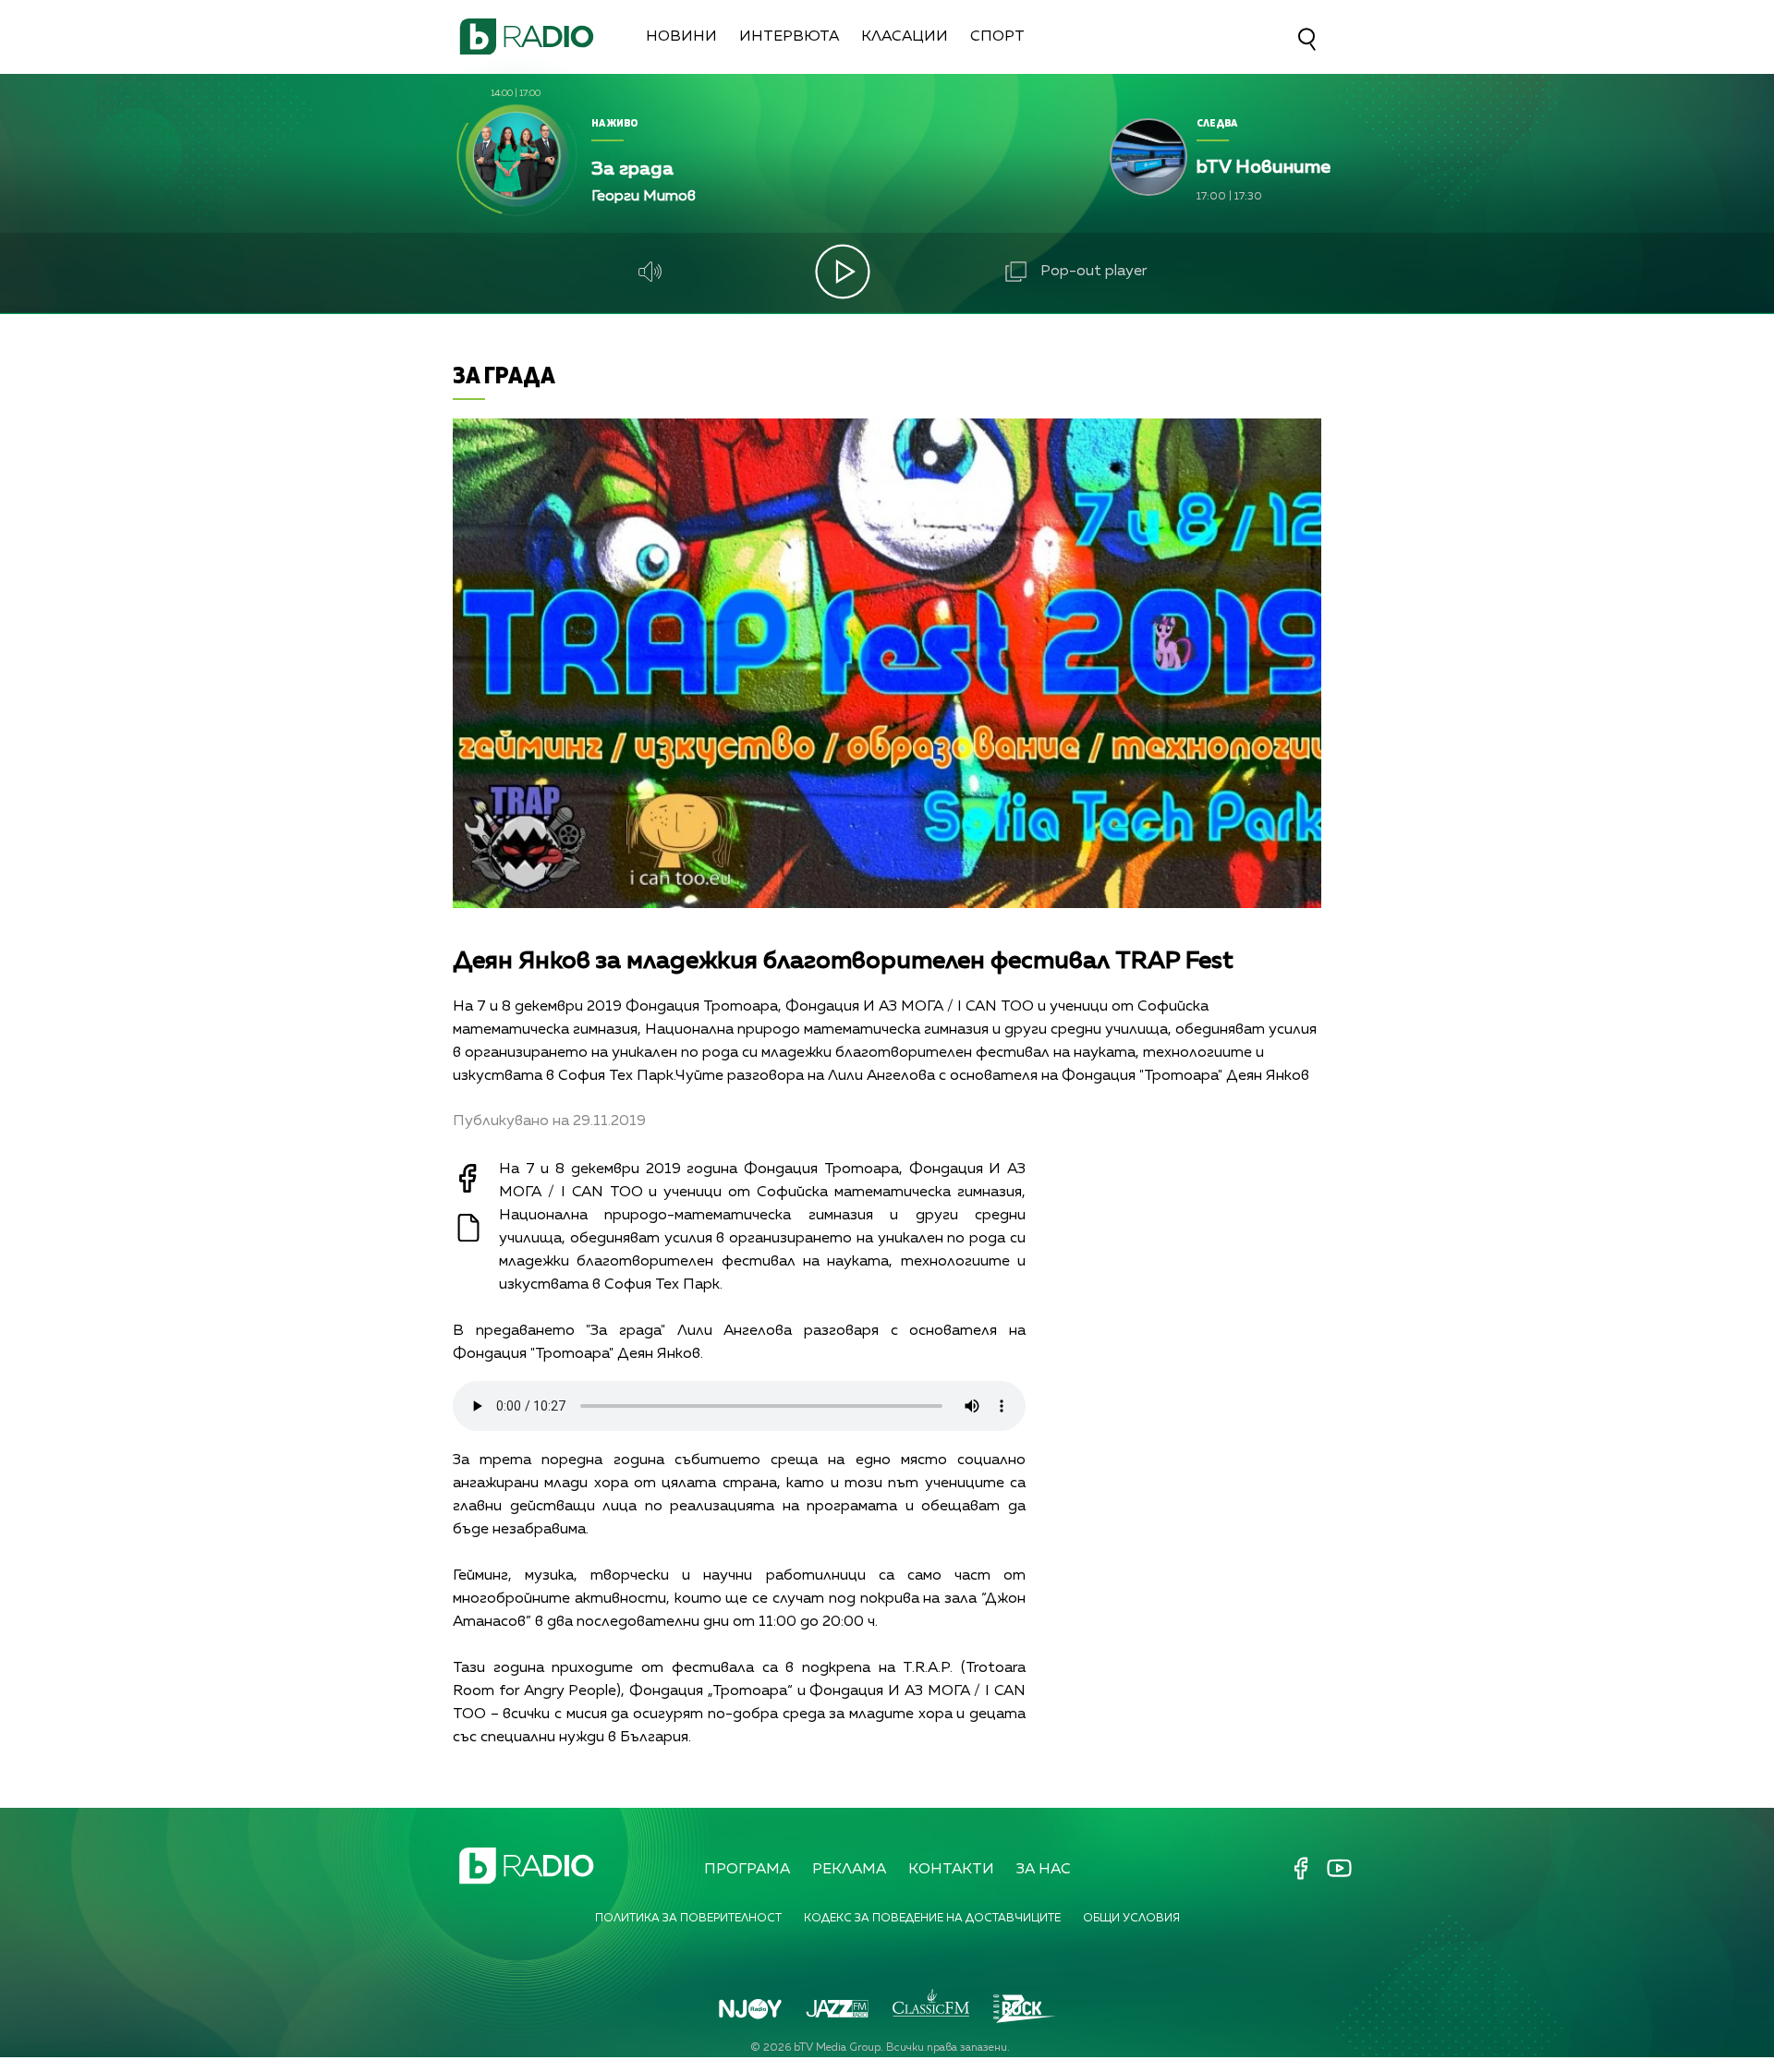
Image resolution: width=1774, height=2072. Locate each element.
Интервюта (789, 37)
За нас (1044, 1870)
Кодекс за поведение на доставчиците (932, 1919)
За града (504, 375)
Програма (747, 1870)
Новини (681, 37)
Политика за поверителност (688, 1919)
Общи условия (1131, 1919)
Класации (905, 37)
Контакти (951, 1870)
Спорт (997, 37)
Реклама (849, 1870)
